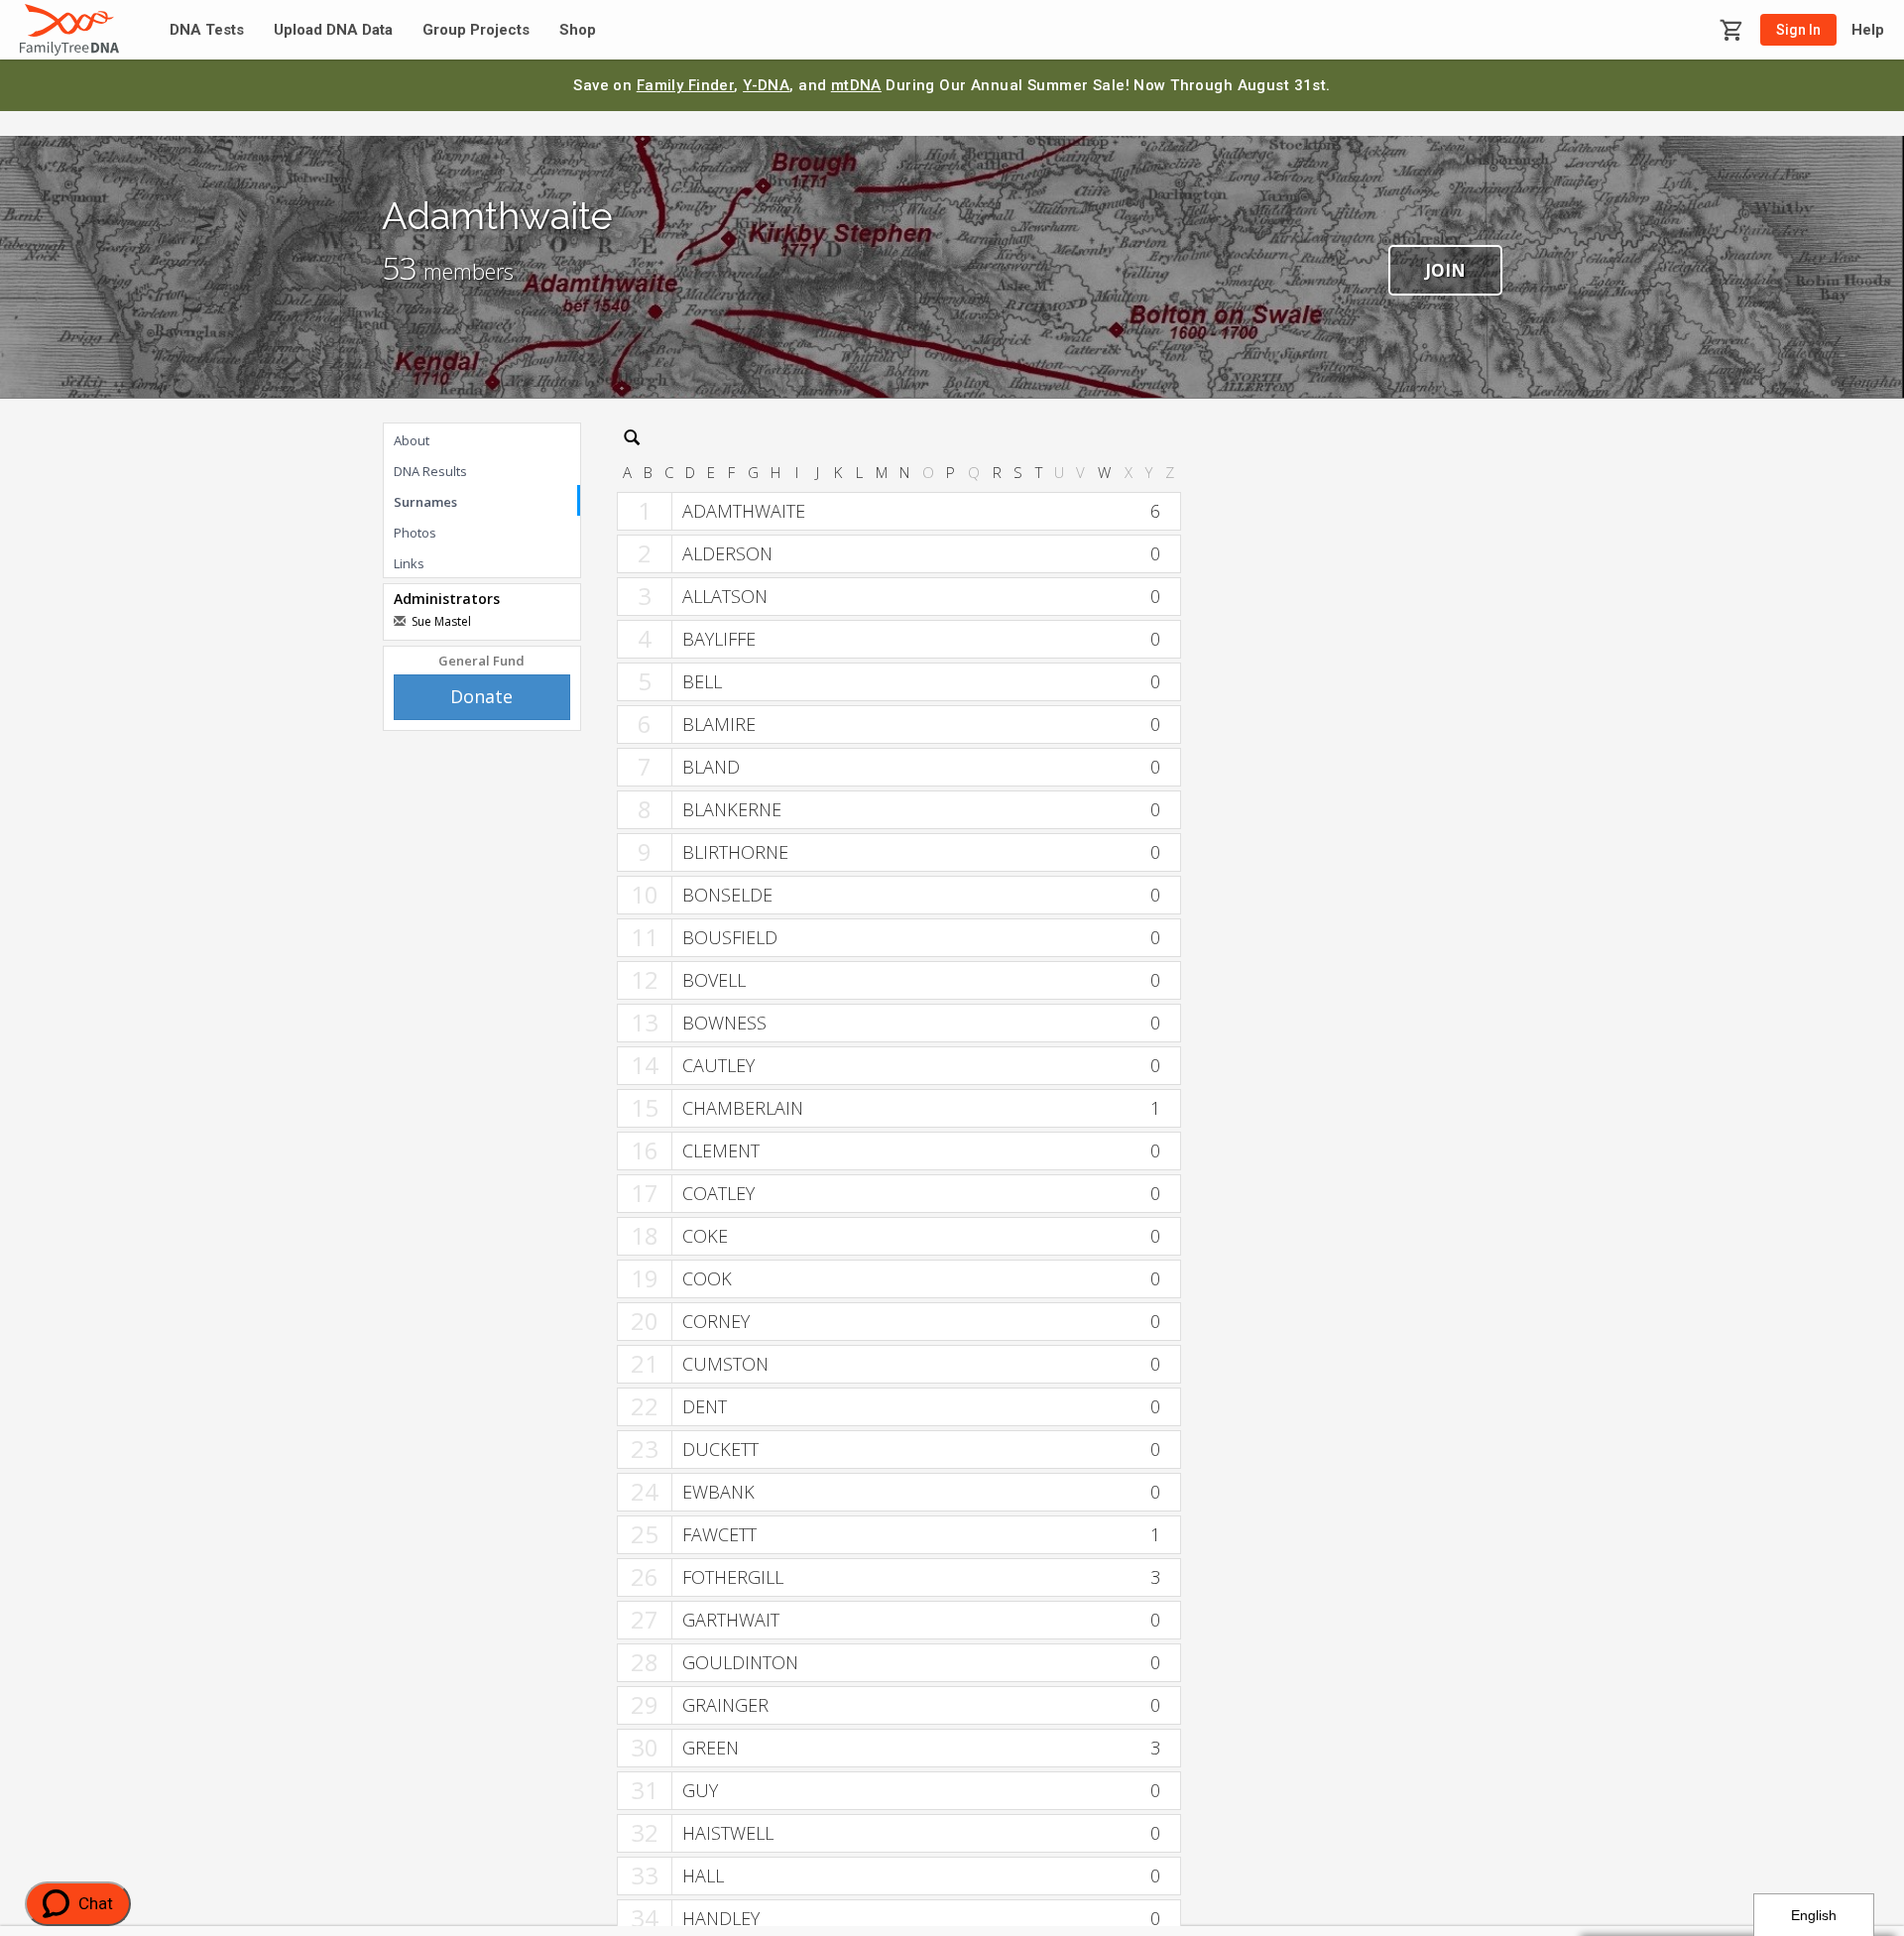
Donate (481, 696)
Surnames (425, 502)
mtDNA (856, 85)
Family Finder (686, 85)
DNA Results (430, 471)
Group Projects (476, 30)
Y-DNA (766, 85)
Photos (415, 533)
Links (409, 563)
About (412, 440)
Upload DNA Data (333, 30)
